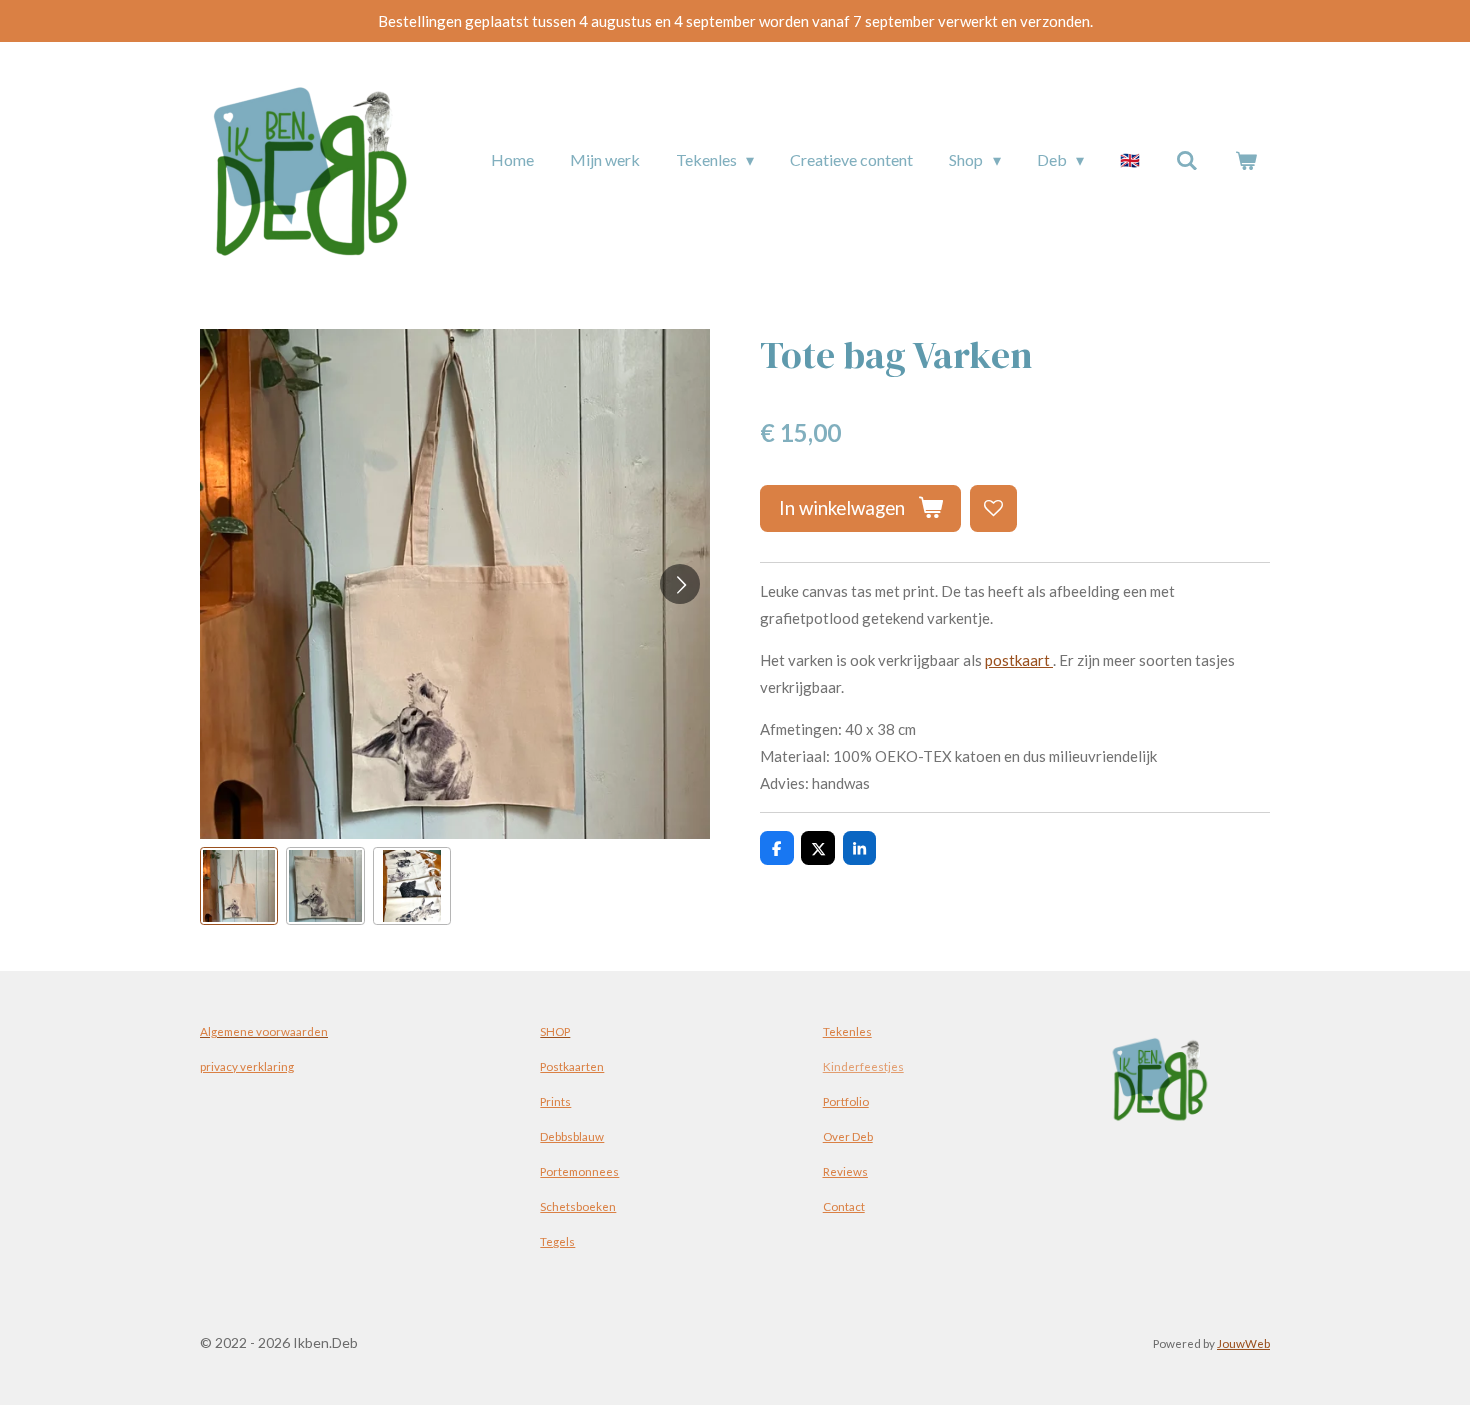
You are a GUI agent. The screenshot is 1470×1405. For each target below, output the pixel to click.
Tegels (557, 1241)
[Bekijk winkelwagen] (1246, 160)
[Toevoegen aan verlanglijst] (993, 508)
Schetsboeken (578, 1206)
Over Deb (848, 1136)
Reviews (845, 1171)
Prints (555, 1101)
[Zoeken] (1187, 160)
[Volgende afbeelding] (680, 584)
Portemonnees (579, 1171)
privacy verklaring (247, 1066)
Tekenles (847, 1031)
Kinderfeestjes (863, 1066)
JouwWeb (1243, 1343)
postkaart (1019, 660)
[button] (239, 886)
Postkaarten (572, 1066)
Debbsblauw (572, 1136)
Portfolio (846, 1101)
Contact (844, 1206)
